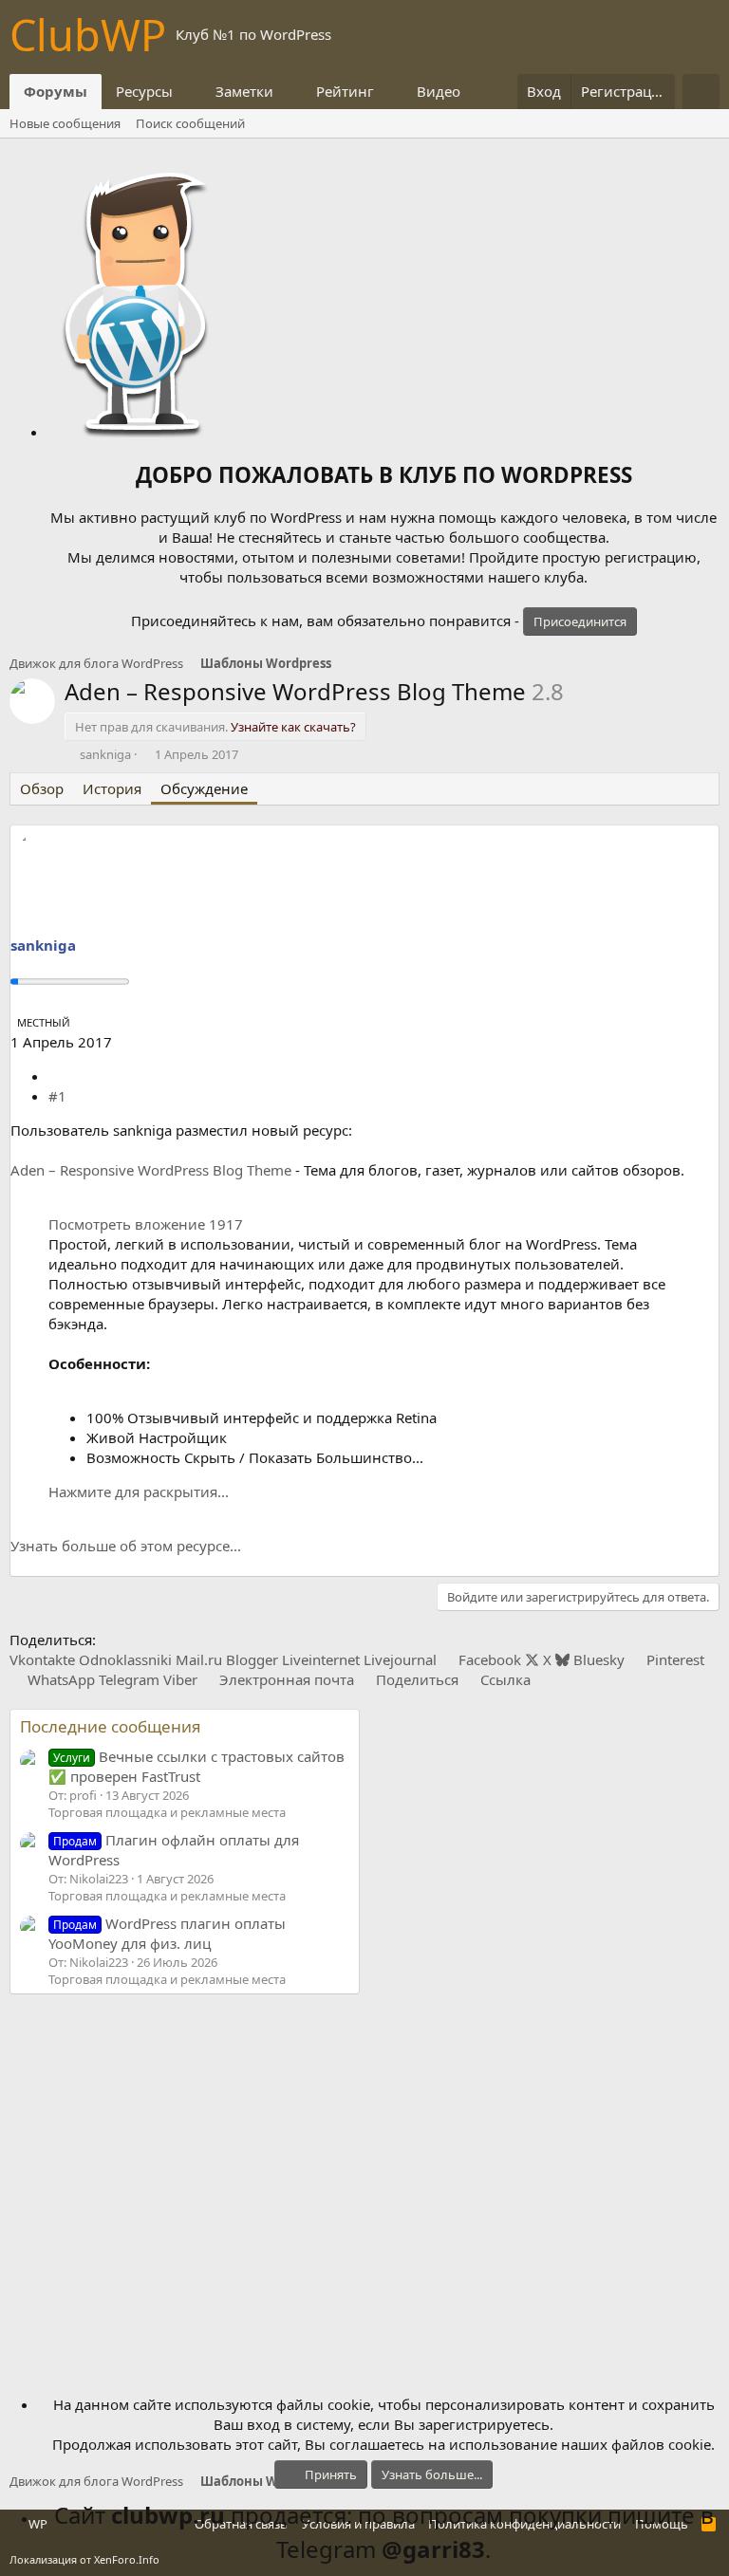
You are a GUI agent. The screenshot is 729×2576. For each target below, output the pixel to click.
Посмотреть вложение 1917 (146, 1224)
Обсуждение (204, 788)
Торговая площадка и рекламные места (167, 1812)
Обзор (42, 788)
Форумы (56, 91)
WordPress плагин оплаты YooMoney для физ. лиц (167, 1933)
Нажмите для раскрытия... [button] (139, 1492)
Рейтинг (345, 91)
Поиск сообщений (190, 123)
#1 (57, 1096)
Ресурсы (144, 91)
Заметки (244, 91)
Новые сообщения (65, 123)
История (112, 788)
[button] (188, 92)
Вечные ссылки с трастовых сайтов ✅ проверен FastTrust (196, 1766)
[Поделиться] (56, 1076)
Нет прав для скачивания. (215, 727)
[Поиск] (701, 92)
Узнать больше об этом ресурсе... (126, 1546)
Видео (439, 91)
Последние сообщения (111, 1726)
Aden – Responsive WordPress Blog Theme (151, 1170)
